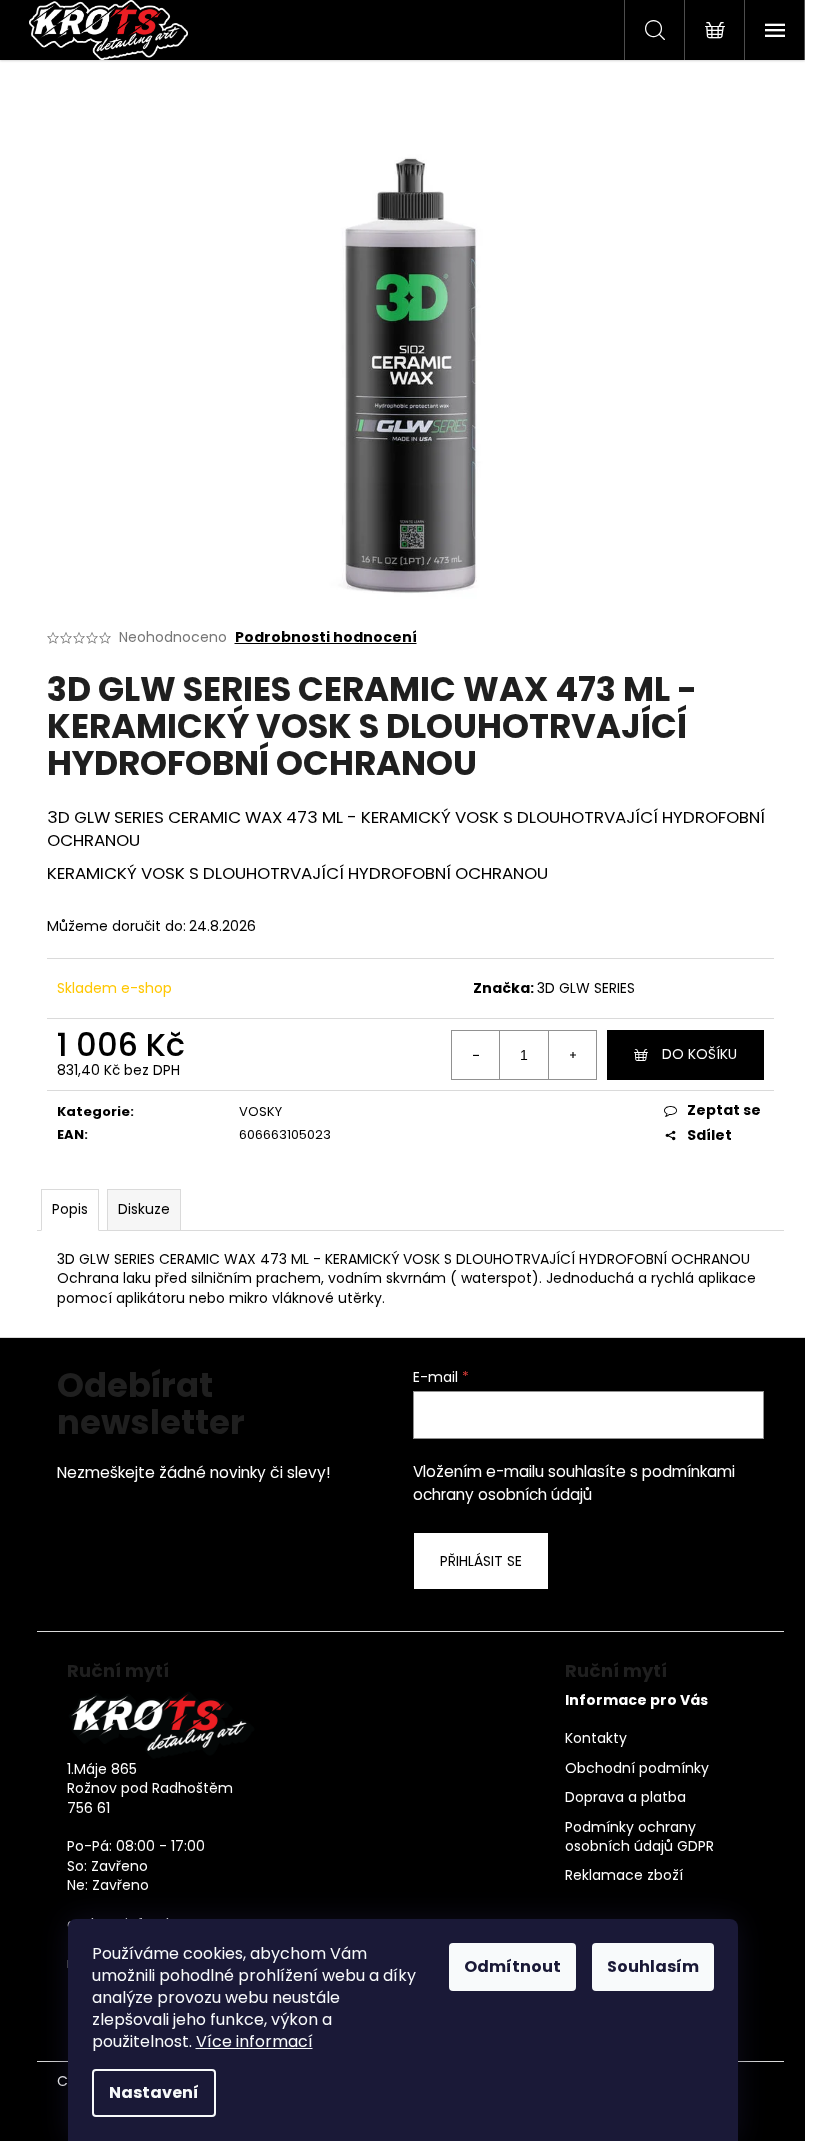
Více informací (254, 2041)
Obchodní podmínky (637, 1768)
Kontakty (596, 1738)
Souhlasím (653, 1966)
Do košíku (699, 1054)
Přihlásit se (481, 1561)
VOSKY (260, 1111)
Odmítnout (512, 1966)
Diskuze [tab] (144, 1209)
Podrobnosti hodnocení (326, 637)
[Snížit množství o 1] (476, 1055)
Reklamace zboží (624, 1875)
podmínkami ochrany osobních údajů (574, 1482)
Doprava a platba (625, 1797)
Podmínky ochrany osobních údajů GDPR (639, 1837)
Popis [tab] (70, 1209)
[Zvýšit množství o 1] (572, 1055)
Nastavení (154, 2092)
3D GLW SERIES (586, 988)
